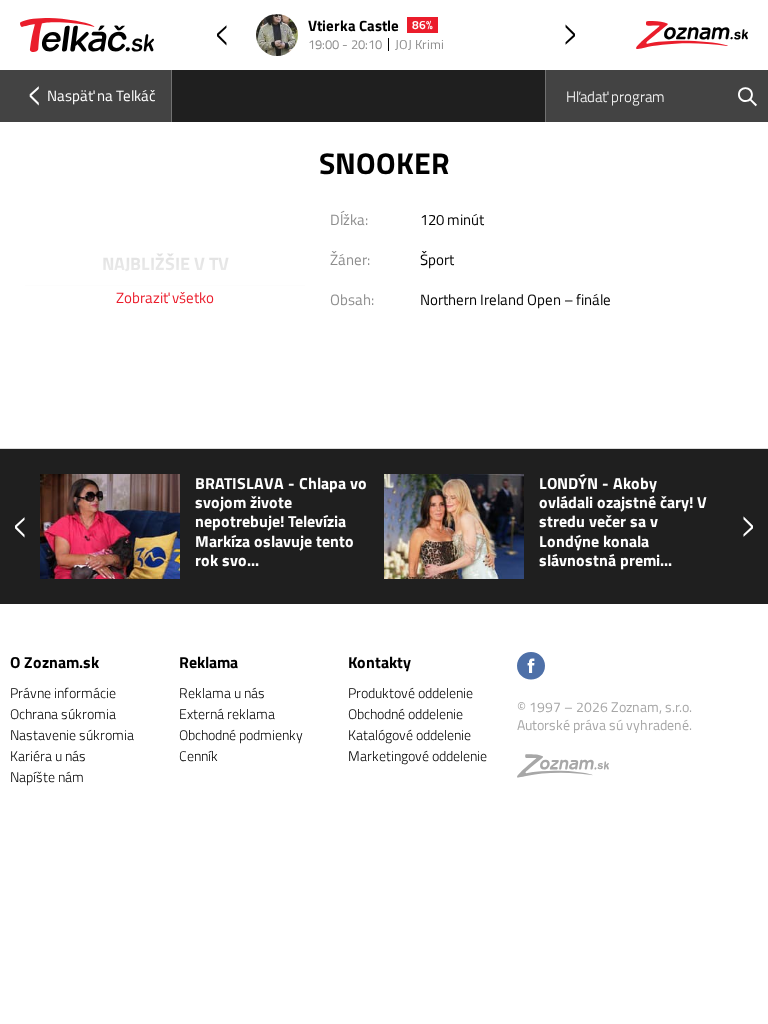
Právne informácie (63, 692)
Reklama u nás (222, 692)
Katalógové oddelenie (409, 734)
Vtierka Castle (353, 26)
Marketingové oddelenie (417, 755)
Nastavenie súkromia (72, 734)
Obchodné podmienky (241, 734)
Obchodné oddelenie (405, 713)
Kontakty (379, 662)
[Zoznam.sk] (570, 770)
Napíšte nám (47, 776)
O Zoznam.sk (54, 662)
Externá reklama (227, 713)
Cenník (198, 755)
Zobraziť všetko (165, 297)
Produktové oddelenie (410, 692)
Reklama (208, 662)
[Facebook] (531, 667)
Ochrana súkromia (63, 713)
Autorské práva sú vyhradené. (604, 724)
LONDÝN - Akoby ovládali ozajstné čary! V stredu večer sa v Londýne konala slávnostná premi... (623, 522)
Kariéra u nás (48, 755)
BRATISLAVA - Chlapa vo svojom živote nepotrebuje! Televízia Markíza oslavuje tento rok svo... (281, 522)
